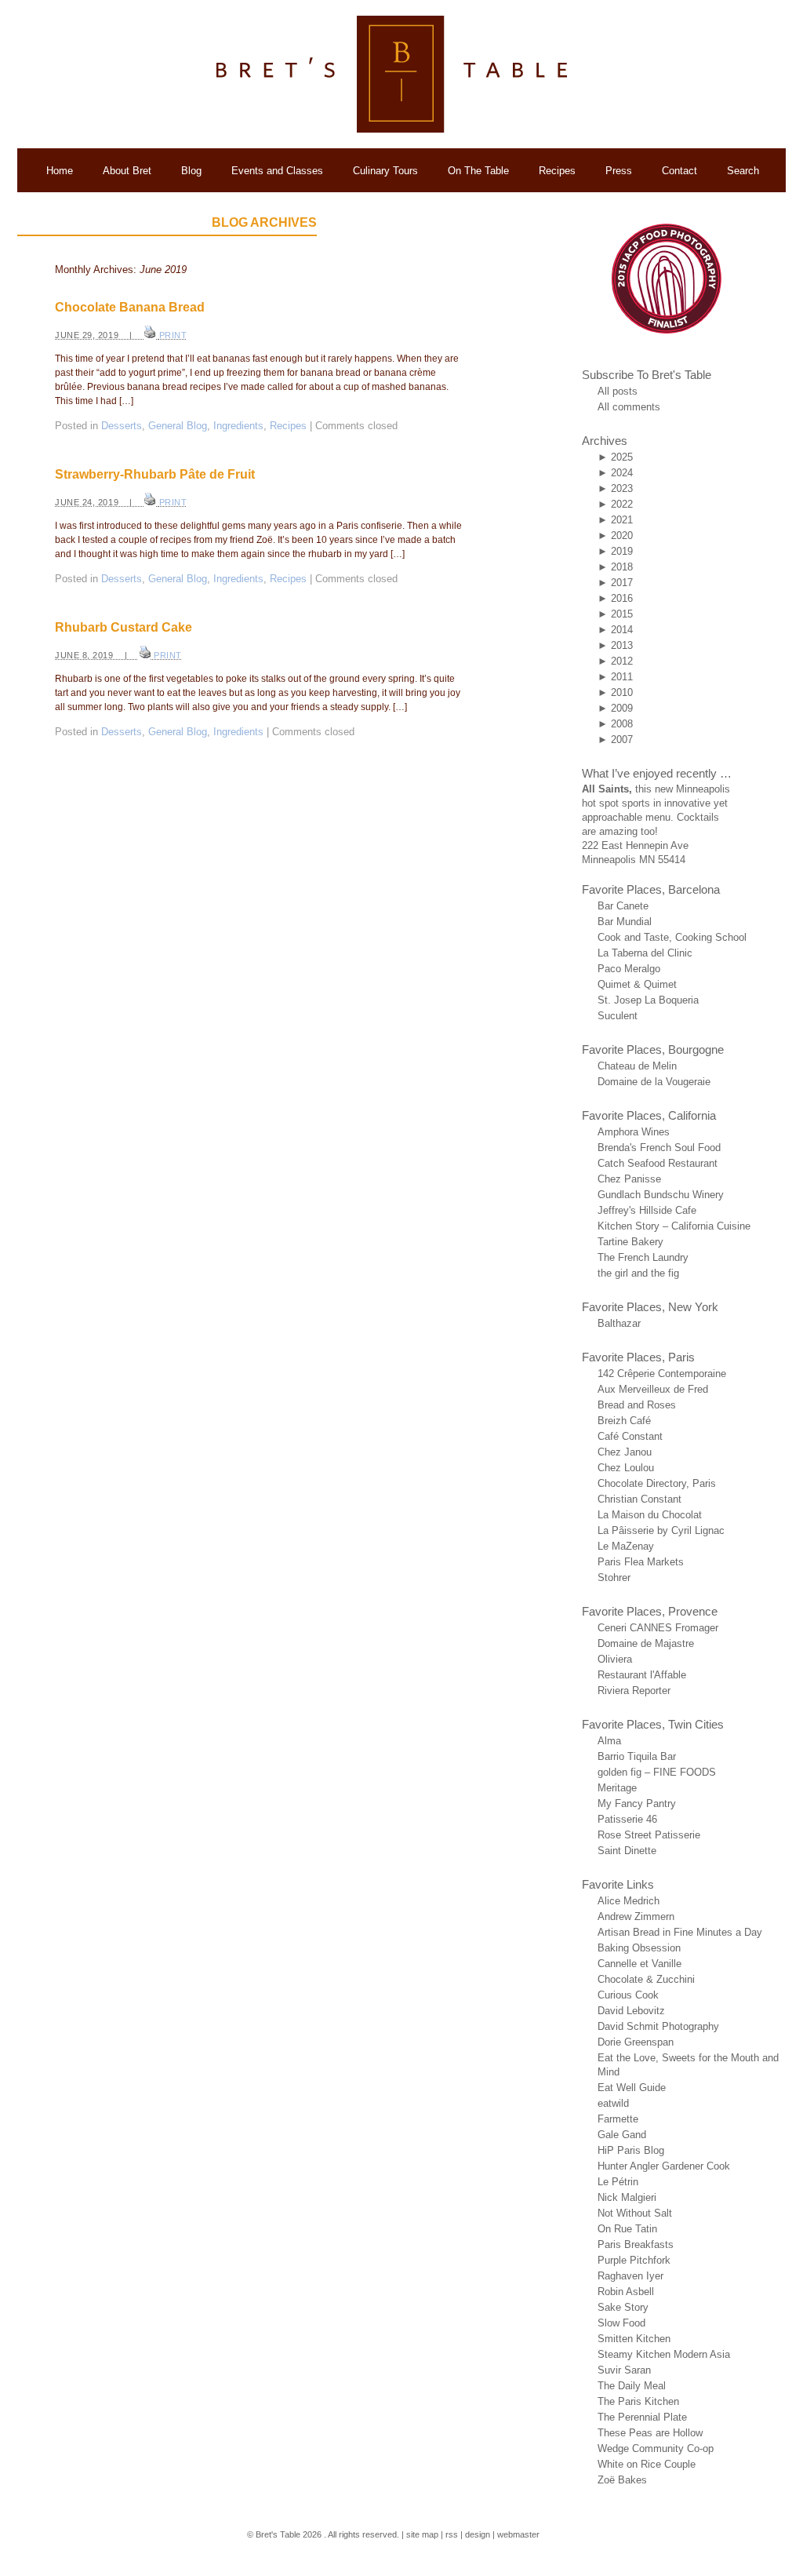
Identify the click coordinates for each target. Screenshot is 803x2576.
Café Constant (630, 1436)
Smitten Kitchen (634, 2339)
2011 (622, 677)
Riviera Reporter (634, 1691)
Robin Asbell (626, 2292)
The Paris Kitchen (638, 2401)
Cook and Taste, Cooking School (672, 937)
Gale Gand (622, 2135)
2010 (622, 692)
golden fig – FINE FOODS (657, 1772)
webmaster (518, 2534)
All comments (629, 407)
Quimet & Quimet (637, 984)
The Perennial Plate (642, 2417)
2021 (622, 520)
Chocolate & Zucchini (646, 1979)
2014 (622, 630)
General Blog (178, 426)
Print (173, 335)
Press (619, 171)
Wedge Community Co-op (656, 2448)
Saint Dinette (627, 1851)
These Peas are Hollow (650, 2433)
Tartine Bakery (630, 1242)
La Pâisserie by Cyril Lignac (661, 1530)
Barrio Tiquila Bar (637, 1756)
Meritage (617, 1788)
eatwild (613, 2103)
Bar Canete (623, 906)
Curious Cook (628, 1995)
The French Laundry (643, 1257)
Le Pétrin (618, 2182)
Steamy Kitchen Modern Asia (664, 2354)
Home (60, 171)
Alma (609, 1741)
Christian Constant (639, 1499)
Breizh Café (624, 1421)
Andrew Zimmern (636, 1917)
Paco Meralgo (629, 969)
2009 (622, 708)
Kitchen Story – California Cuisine (674, 1226)
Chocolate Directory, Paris (657, 1483)
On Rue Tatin (627, 2229)
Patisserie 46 (627, 1819)
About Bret (127, 171)
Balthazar (619, 1323)
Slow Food (621, 2323)
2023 (622, 488)
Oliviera (615, 1659)
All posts (618, 391)
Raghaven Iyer (630, 2276)
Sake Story (623, 2307)
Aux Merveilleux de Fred (653, 1389)
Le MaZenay (626, 1546)
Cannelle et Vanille (639, 1964)
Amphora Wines (634, 1132)
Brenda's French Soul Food (659, 1148)
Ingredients (238, 426)
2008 (622, 724)
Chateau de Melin (637, 1066)
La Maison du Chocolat (650, 1515)
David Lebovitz (631, 2011)
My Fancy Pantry (637, 1804)
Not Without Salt (635, 2213)
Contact (679, 171)
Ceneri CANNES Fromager (658, 1628)
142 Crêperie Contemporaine (662, 1374)
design (478, 2534)
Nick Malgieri (627, 2197)
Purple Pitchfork (634, 2260)
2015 (622, 614)
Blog (191, 171)
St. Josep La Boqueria (648, 1000)
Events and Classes (277, 171)
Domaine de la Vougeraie (654, 1082)
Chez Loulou (626, 1468)
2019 (622, 551)
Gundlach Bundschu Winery (661, 1195)
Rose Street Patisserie (649, 1835)
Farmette (618, 2119)
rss (452, 2534)
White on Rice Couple (647, 2464)
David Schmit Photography (658, 2026)
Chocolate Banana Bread (130, 307)
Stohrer (614, 1578)
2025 (622, 457)
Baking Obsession (639, 1948)
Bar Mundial (625, 922)
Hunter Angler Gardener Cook (664, 2166)
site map (422, 2534)
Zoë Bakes (622, 2480)
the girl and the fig (638, 1273)
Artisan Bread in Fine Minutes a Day (680, 1932)
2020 (622, 536)
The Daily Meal (632, 2386)
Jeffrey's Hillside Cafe (647, 1210)
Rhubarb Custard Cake (124, 627)
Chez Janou (625, 1452)
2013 (622, 645)
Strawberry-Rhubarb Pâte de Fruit (155, 474)
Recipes (557, 171)
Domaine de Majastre (646, 1643)
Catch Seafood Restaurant (658, 1163)
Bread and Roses (637, 1405)
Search (743, 171)
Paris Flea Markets (641, 1562)
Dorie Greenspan (636, 2042)
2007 (622, 740)
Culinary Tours (385, 171)
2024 (622, 473)
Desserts (122, 426)
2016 (622, 598)
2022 (622, 504)
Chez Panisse (629, 1179)
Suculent (618, 1016)
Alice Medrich (629, 1901)
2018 (622, 567)
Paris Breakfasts (636, 2244)
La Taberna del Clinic (645, 953)
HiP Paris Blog (631, 2150)
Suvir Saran (624, 2370)
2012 (622, 661)
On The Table (478, 171)
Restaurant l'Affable (642, 1675)
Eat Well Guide (632, 2088)
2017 (622, 583)
